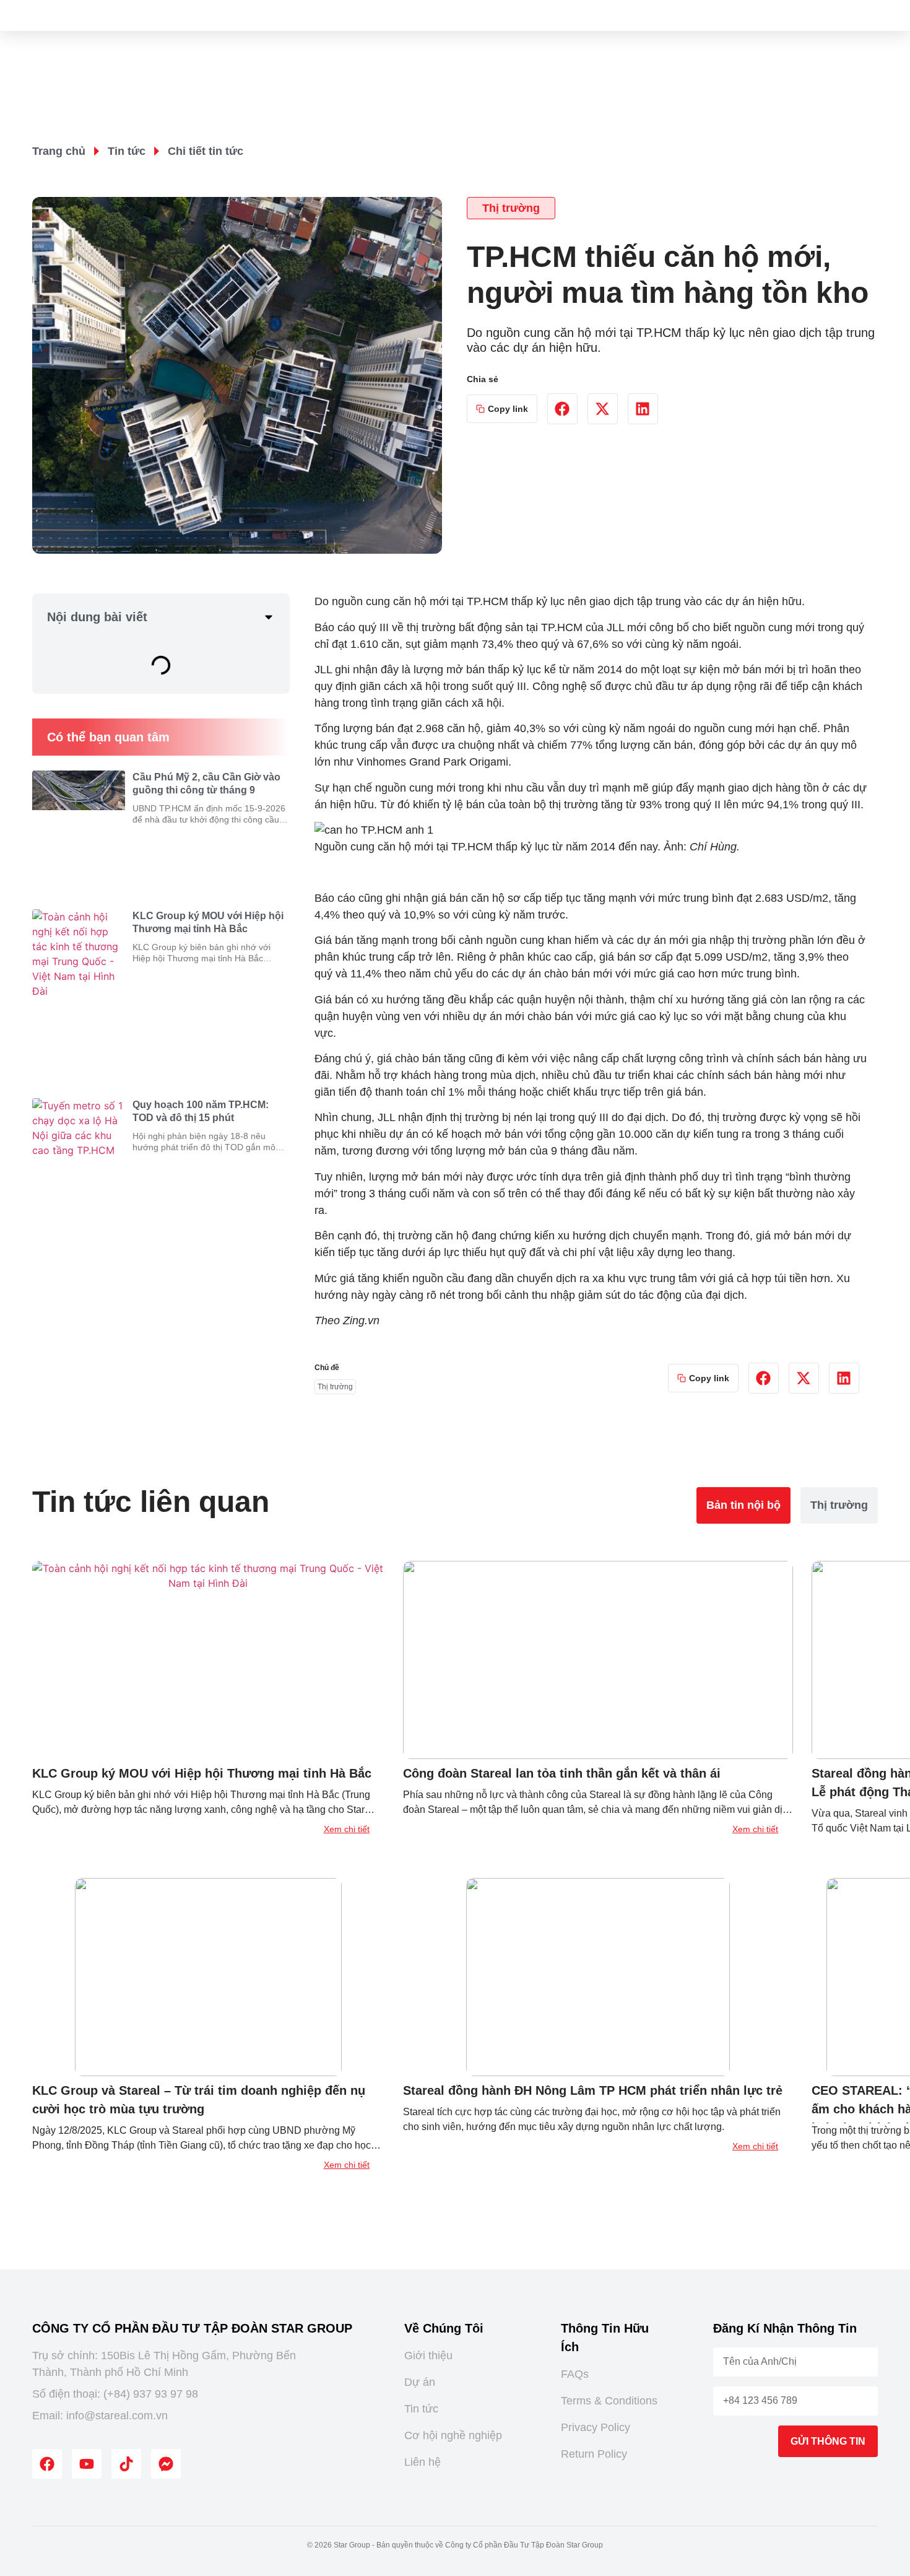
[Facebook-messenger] (166, 2464)
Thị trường (511, 208)
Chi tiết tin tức (206, 151)
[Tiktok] (126, 2464)
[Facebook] (47, 2464)
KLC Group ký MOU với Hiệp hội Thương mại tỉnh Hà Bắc (202, 1773)
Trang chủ (59, 151)
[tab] (743, 1505)
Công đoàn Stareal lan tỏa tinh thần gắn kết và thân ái (562, 1773)
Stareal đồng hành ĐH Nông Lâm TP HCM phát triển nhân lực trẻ (593, 2090)
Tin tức (127, 151)
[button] (562, 409)
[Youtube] (87, 2464)
